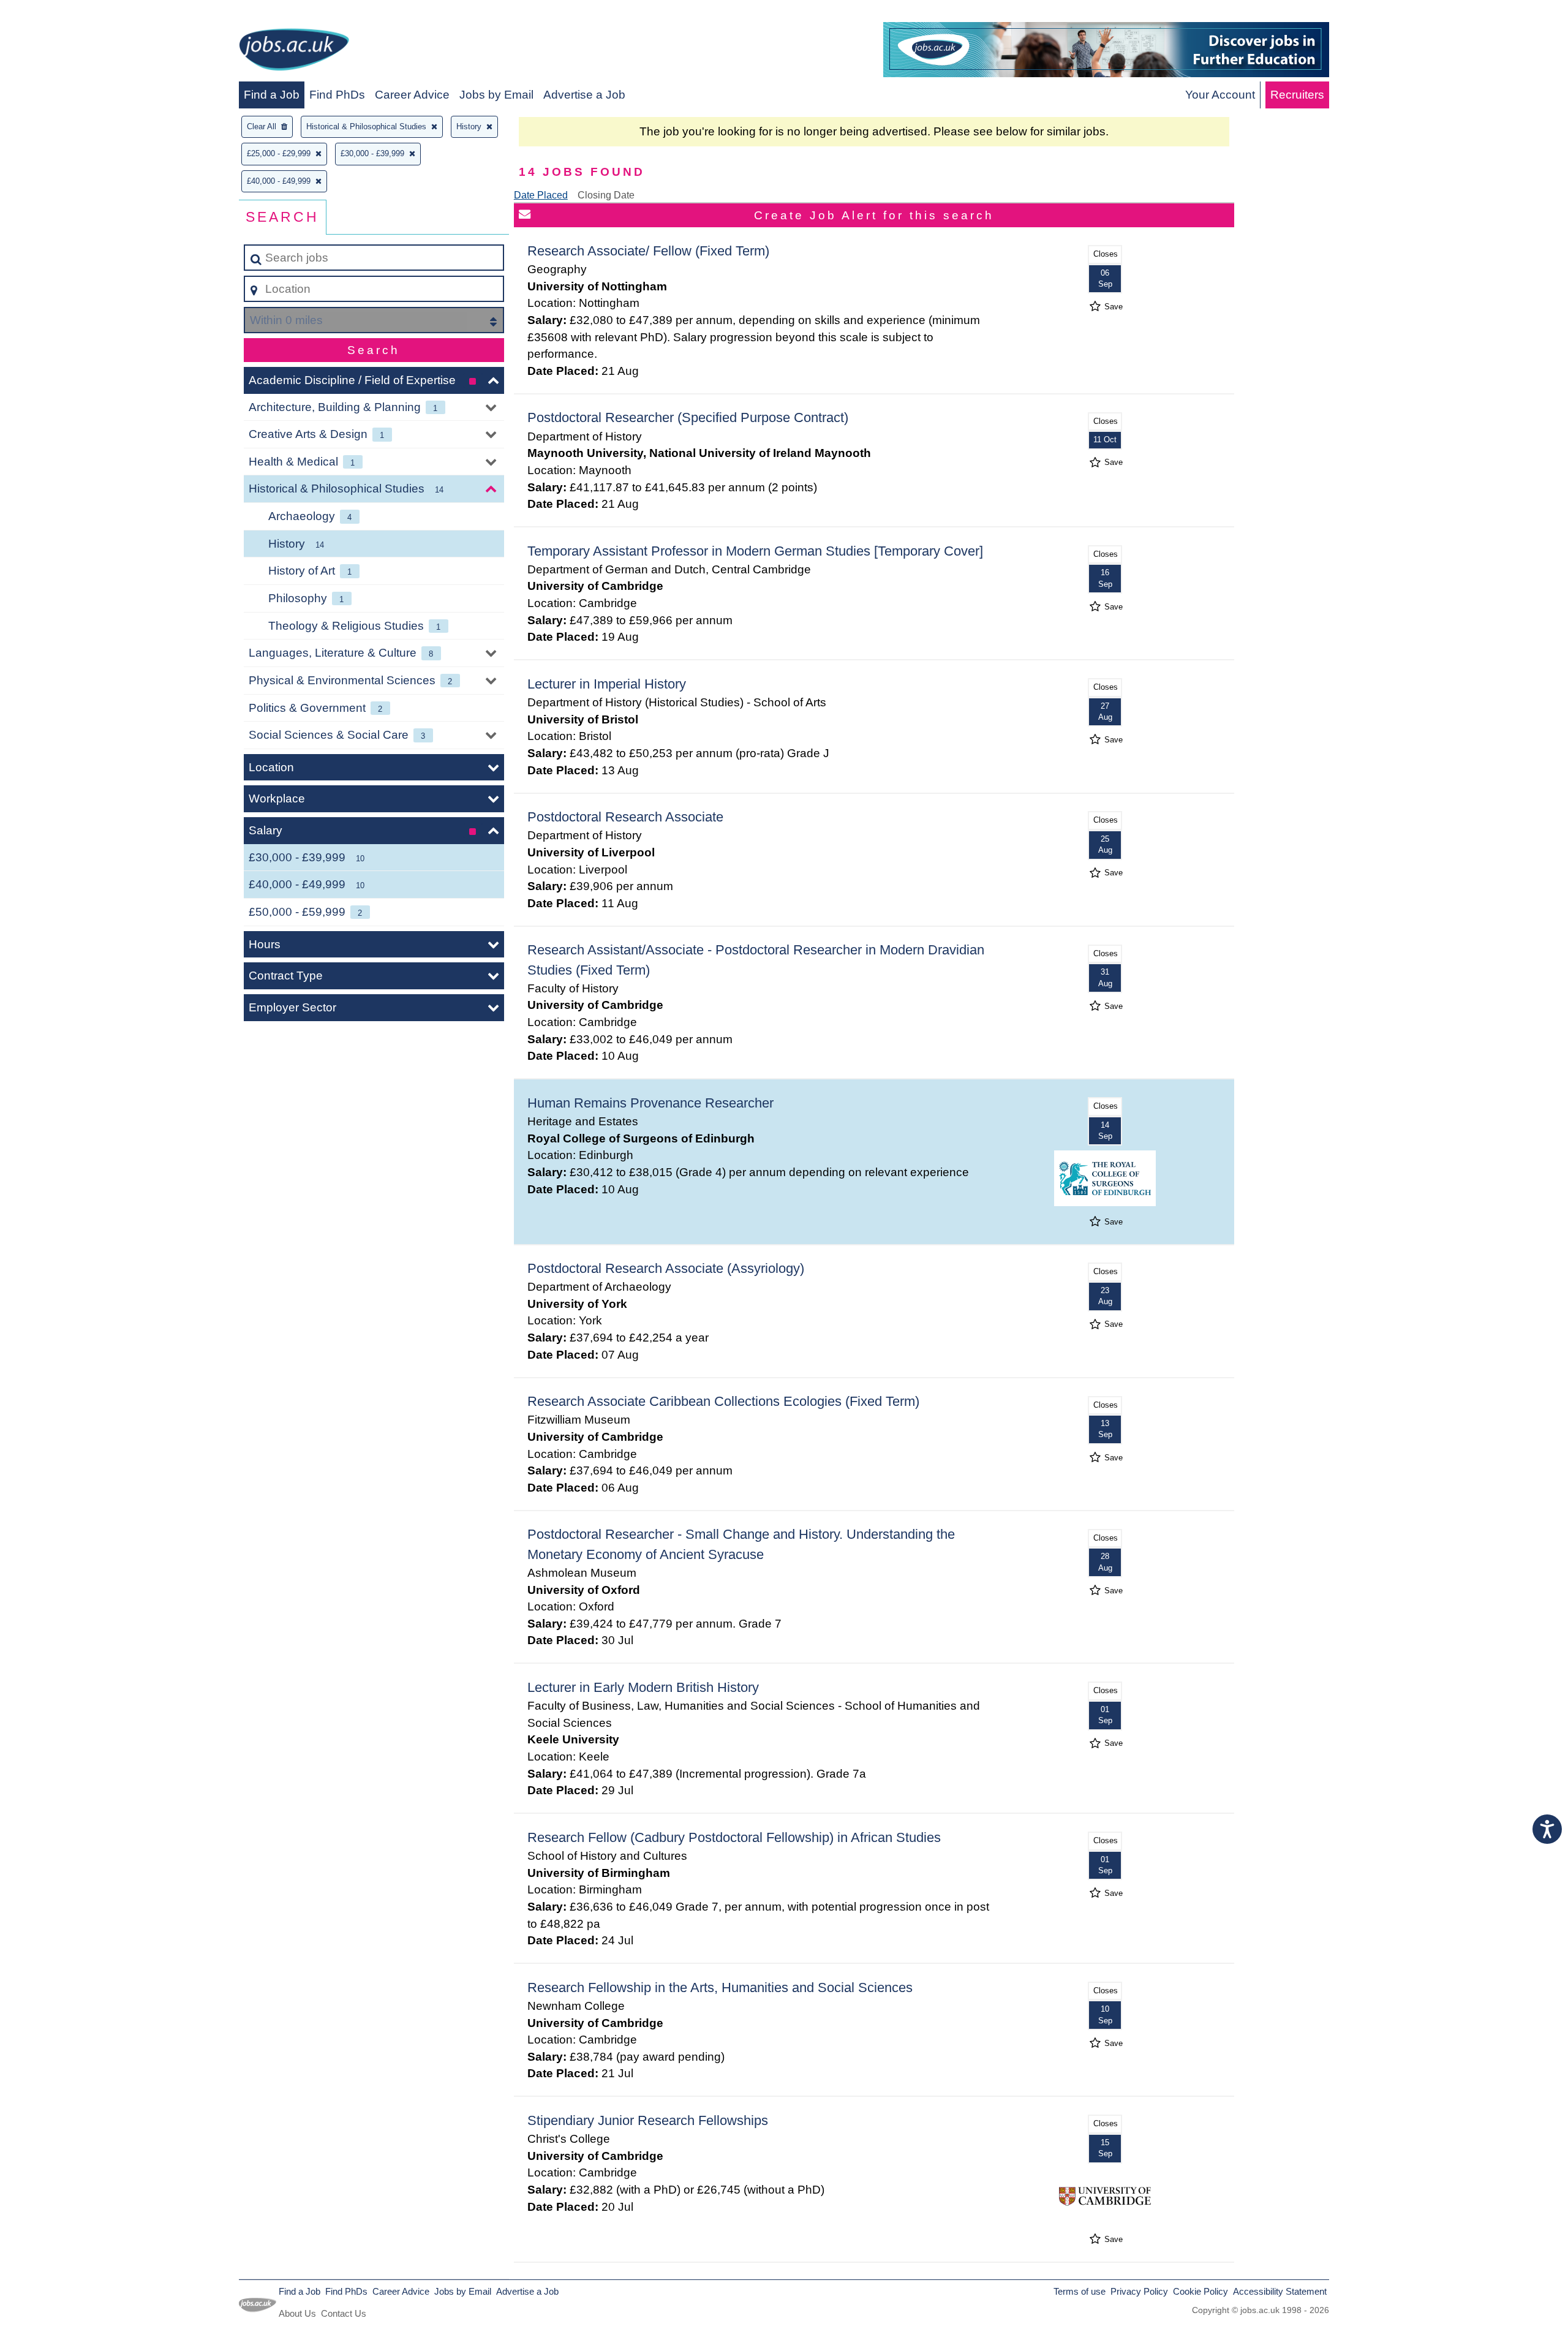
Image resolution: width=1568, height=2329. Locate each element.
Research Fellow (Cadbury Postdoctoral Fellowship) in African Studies (734, 1837)
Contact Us (344, 2313)
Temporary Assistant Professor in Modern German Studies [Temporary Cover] (755, 551)
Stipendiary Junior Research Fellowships (648, 2120)
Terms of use (1080, 2291)
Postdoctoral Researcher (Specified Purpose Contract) (688, 417)
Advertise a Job (584, 95)
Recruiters (1297, 95)
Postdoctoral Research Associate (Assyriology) (666, 1268)
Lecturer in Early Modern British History (643, 1687)
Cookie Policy (1200, 2291)
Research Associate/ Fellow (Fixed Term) (648, 251)
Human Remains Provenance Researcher (650, 1103)
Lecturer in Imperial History (607, 684)
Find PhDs (337, 95)
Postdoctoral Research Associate (625, 817)
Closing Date (606, 195)
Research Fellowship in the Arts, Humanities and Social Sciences (720, 1987)
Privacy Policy (1139, 2291)
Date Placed (541, 195)
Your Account (1220, 95)
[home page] (294, 52)
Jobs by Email (496, 95)
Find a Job (272, 95)
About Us (297, 2313)
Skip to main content (58, 13)
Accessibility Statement (1280, 2291)
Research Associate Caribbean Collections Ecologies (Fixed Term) (723, 1401)
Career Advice (412, 95)
